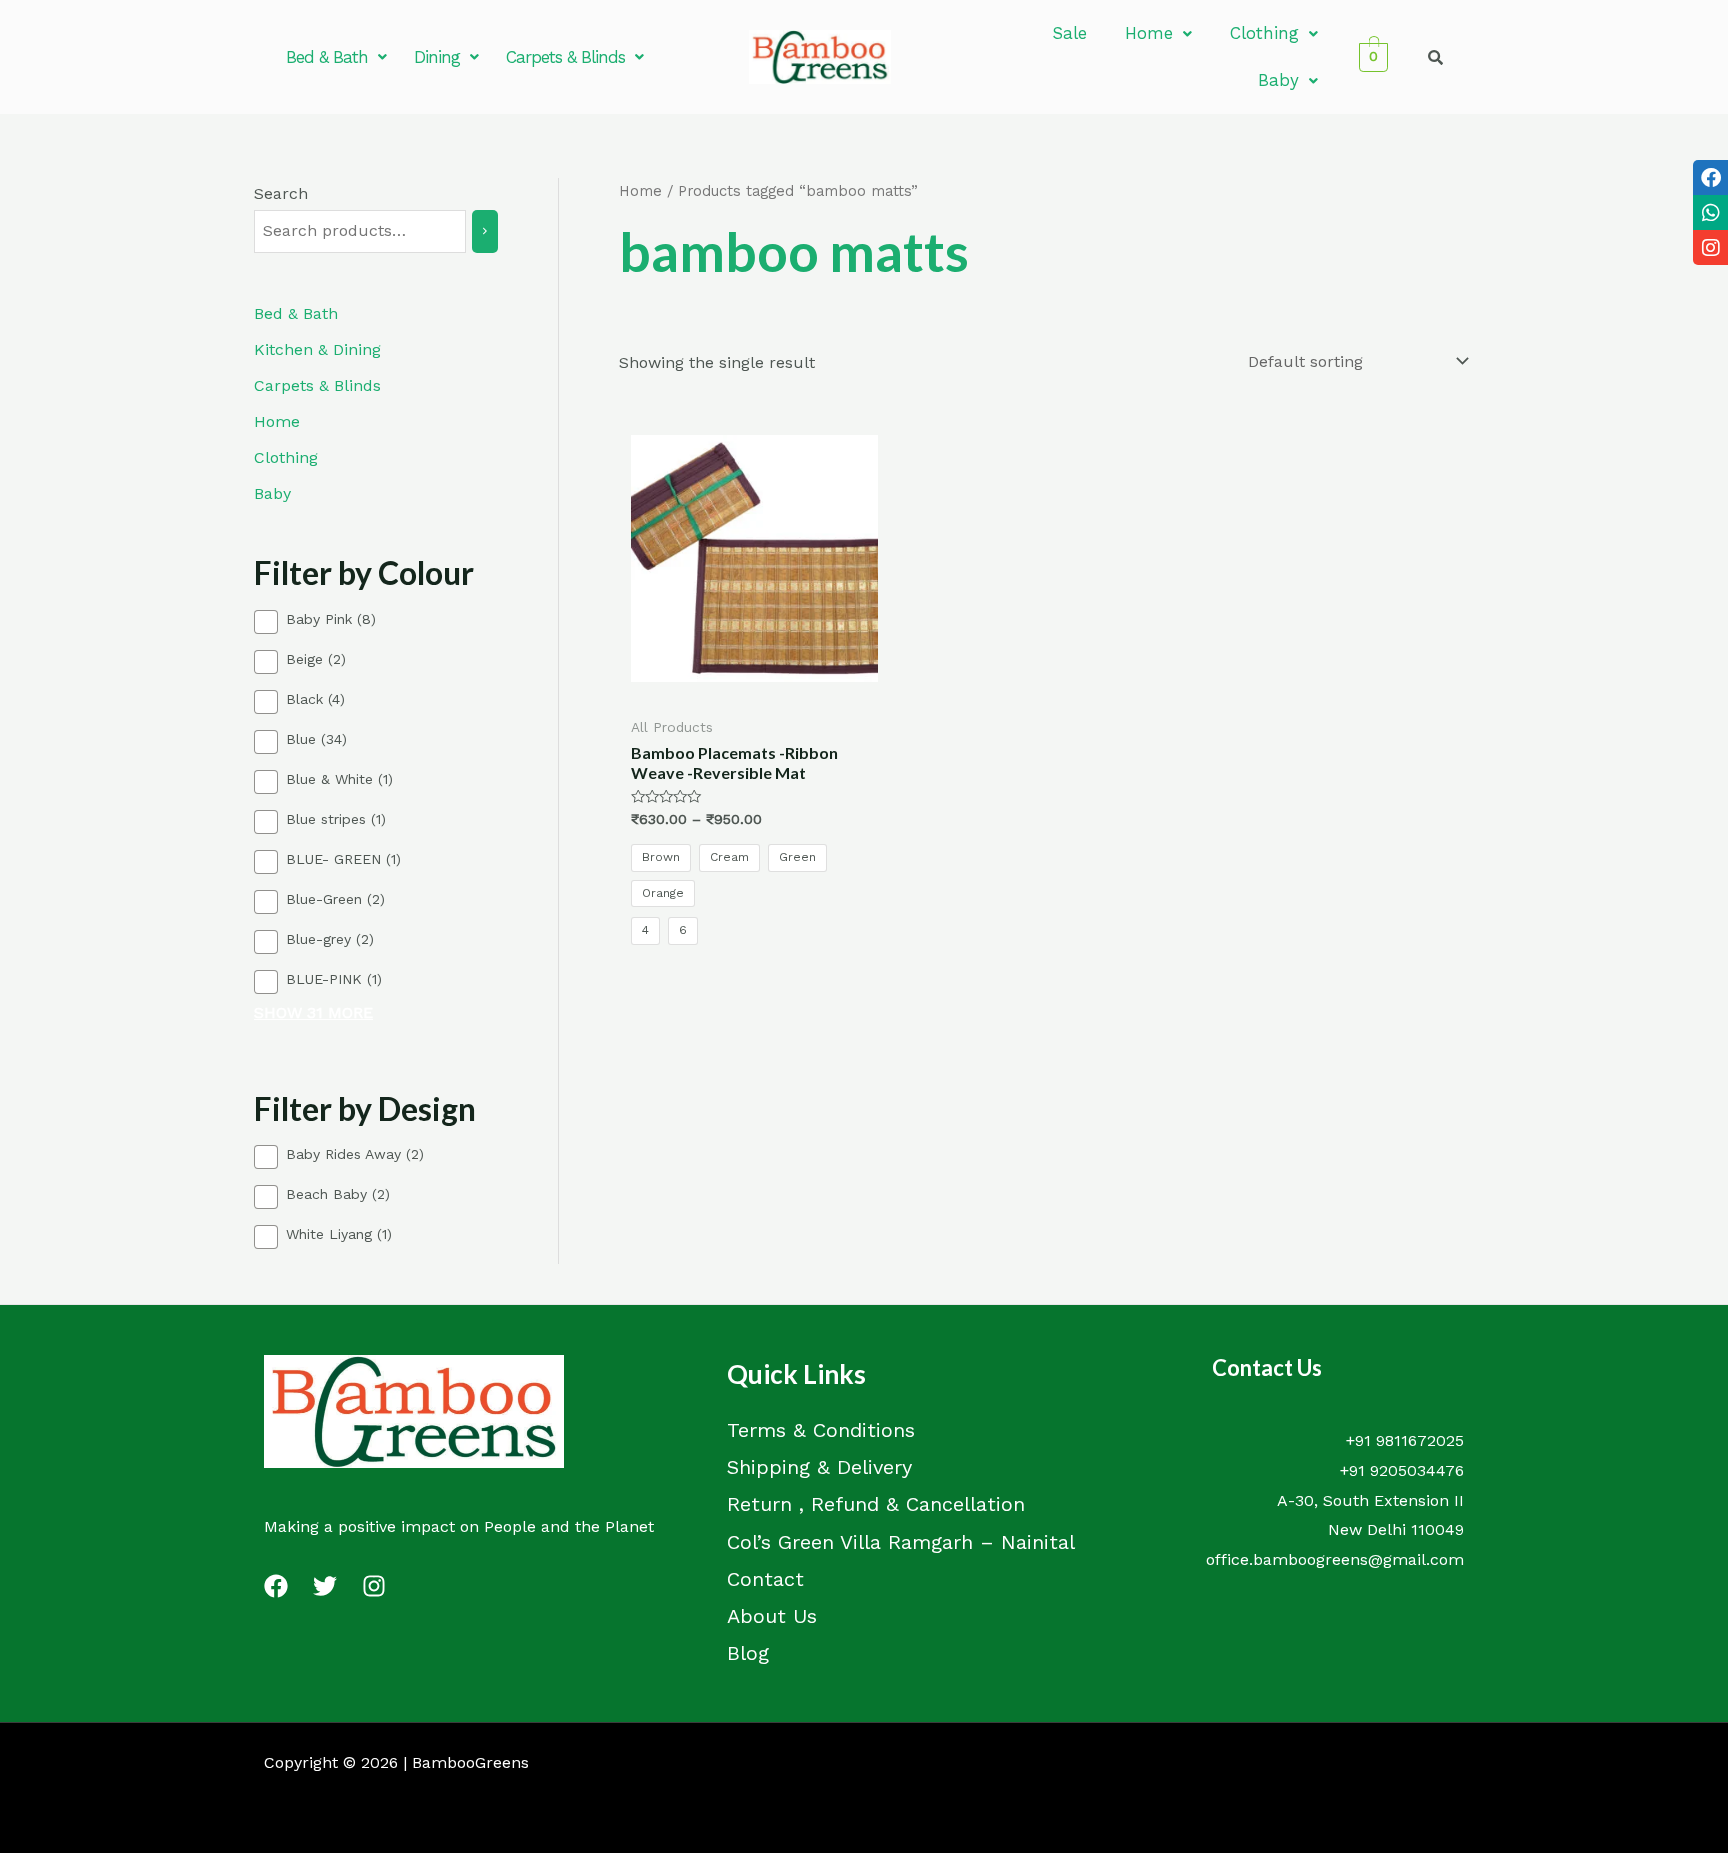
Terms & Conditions (821, 1430)
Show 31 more (313, 1013)
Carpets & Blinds (565, 57)
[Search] (485, 231)
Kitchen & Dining (317, 349)
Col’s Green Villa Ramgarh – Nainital (901, 1542)
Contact (765, 1579)
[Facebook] (276, 1586)
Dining (437, 57)
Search (281, 193)
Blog (748, 1653)
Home (1149, 33)
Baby (1278, 80)
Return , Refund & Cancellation (876, 1504)
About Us (772, 1616)
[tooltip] (1710, 177)
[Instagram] (374, 1586)
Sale (1069, 33)
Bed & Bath (327, 57)
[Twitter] (325, 1586)
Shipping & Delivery (819, 1467)
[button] (336, 57)
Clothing (1264, 33)
